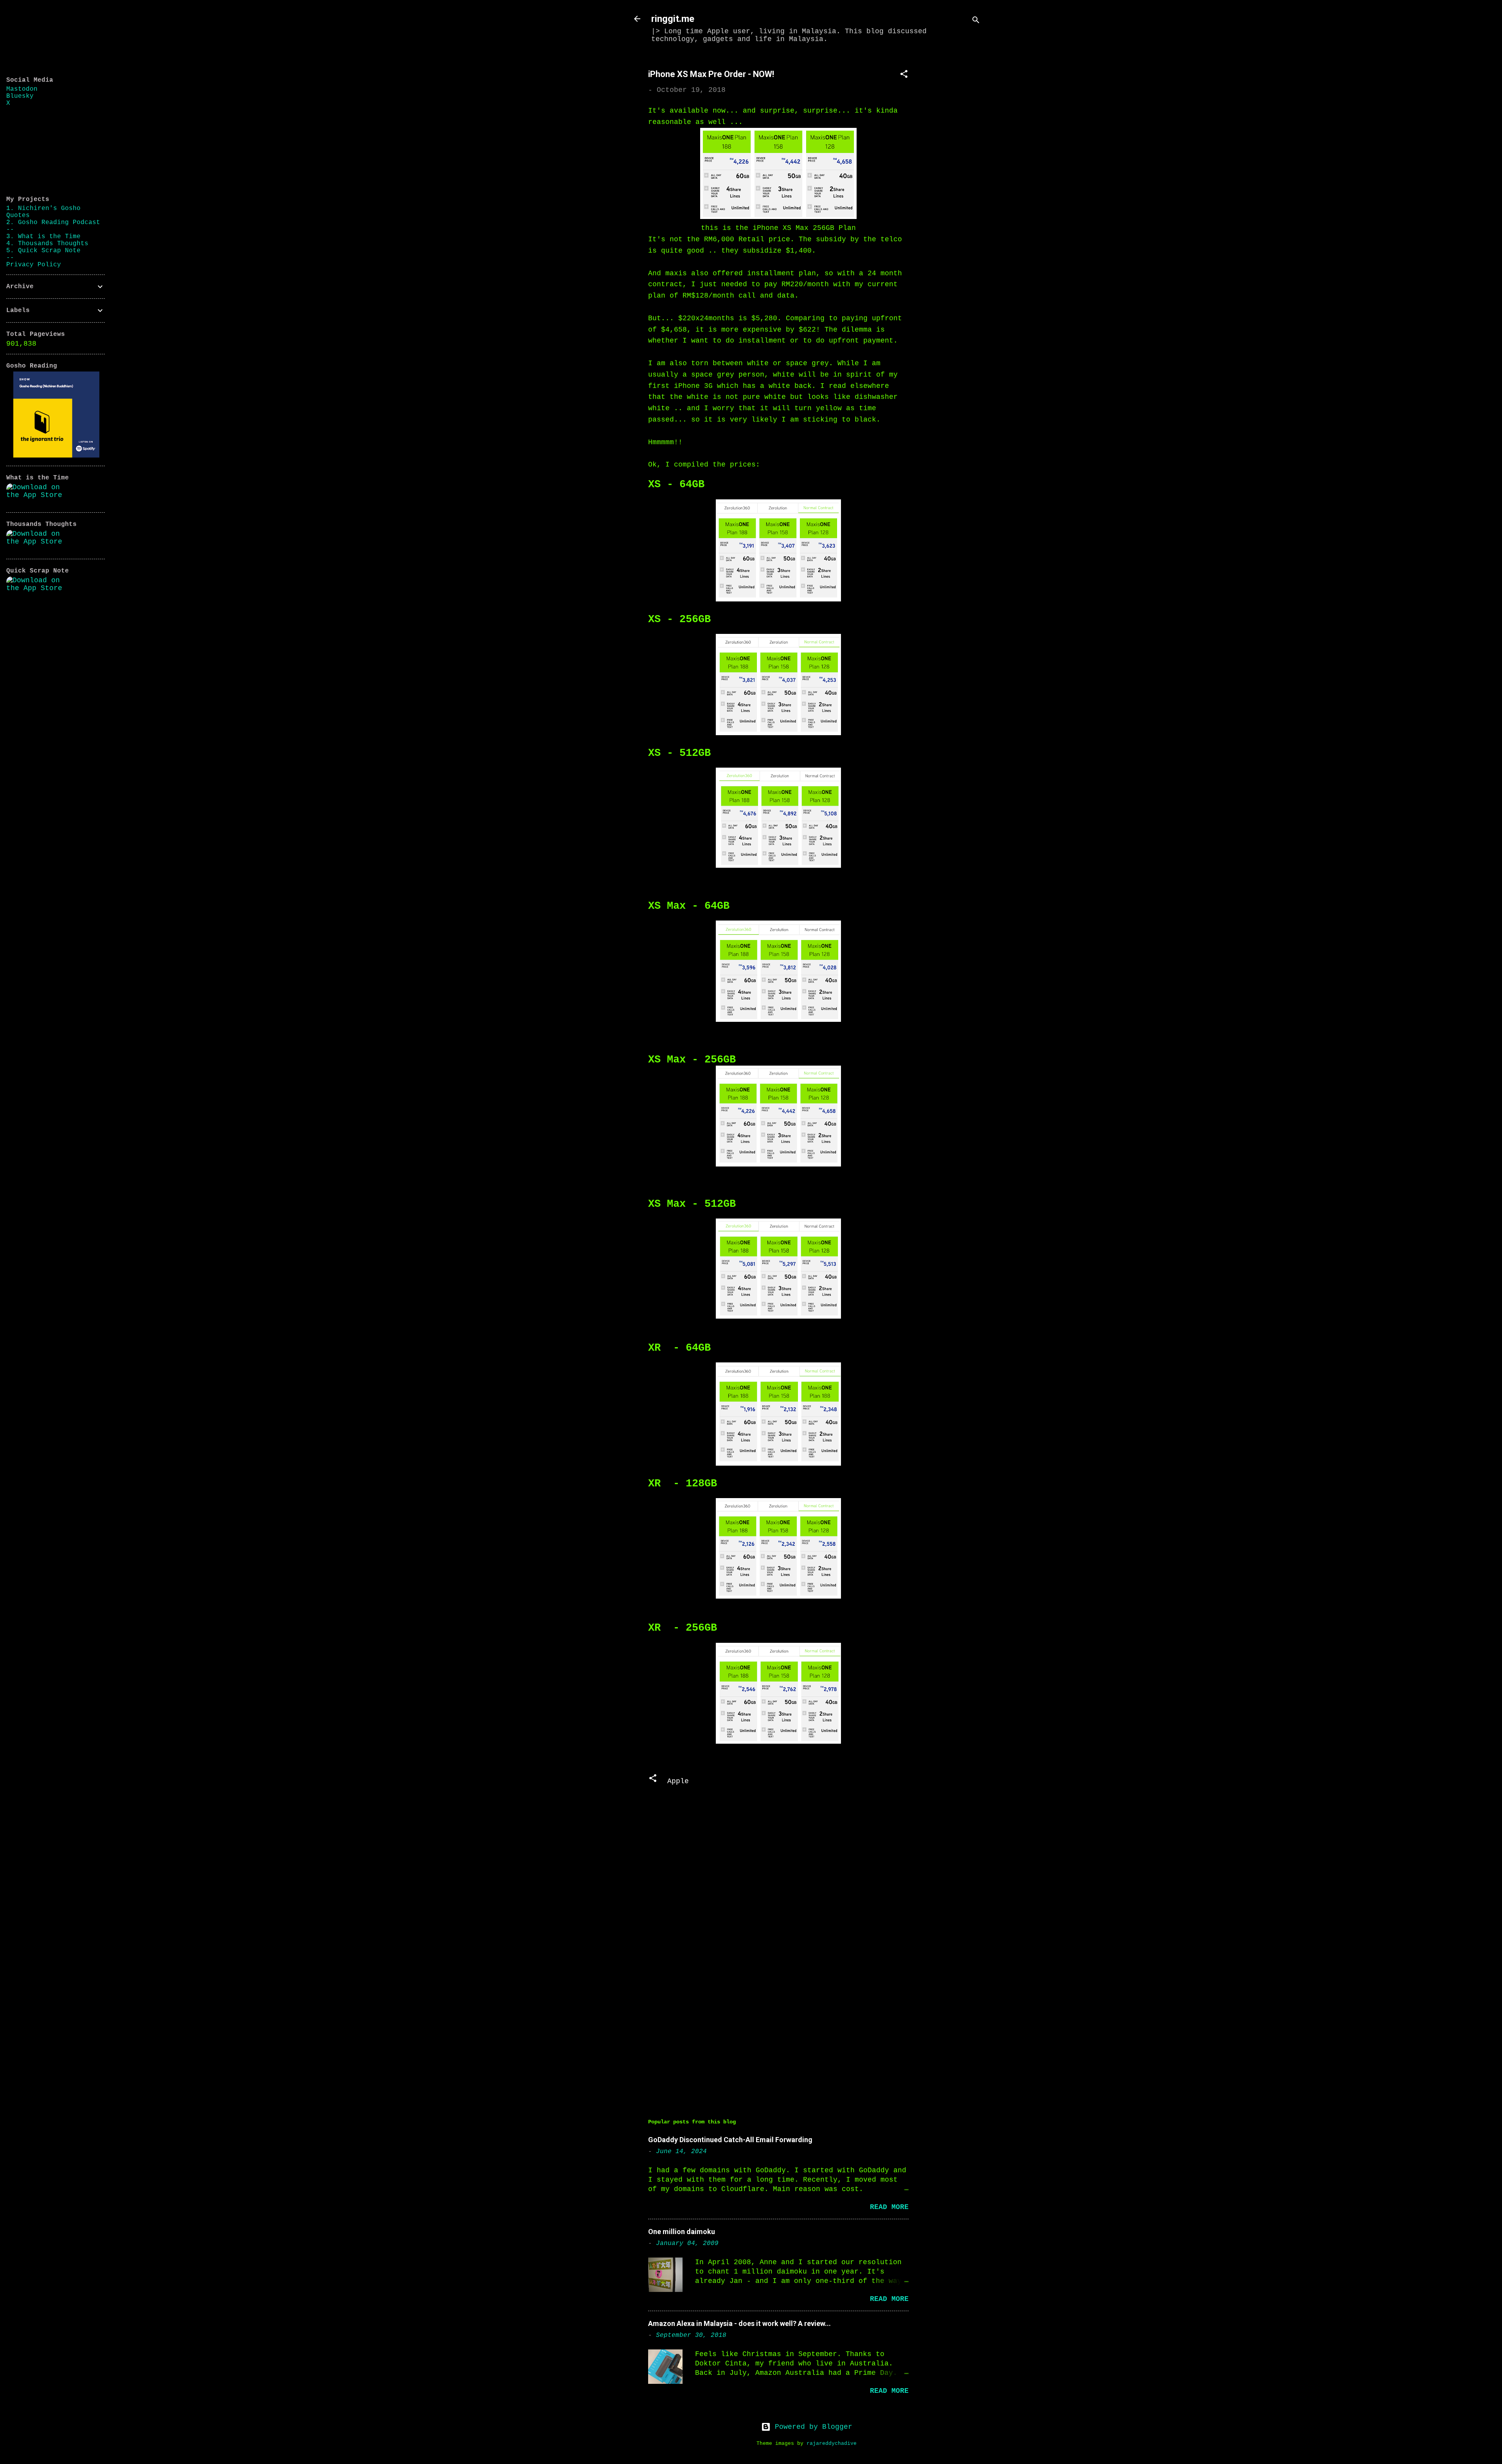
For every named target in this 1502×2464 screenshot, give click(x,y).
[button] (904, 75)
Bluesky (20, 96)
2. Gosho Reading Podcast (53, 223)
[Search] (976, 21)
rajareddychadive (832, 2444)
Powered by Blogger (811, 2427)
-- (10, 230)
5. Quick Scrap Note (43, 251)
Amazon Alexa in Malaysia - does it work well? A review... (739, 2323)
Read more (889, 2207)
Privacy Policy (34, 265)
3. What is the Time (43, 237)
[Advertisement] (956, 175)
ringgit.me (673, 19)
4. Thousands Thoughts (47, 244)
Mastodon (22, 89)
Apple (678, 1781)
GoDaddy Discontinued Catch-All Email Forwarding (730, 2140)
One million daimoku (682, 2232)
